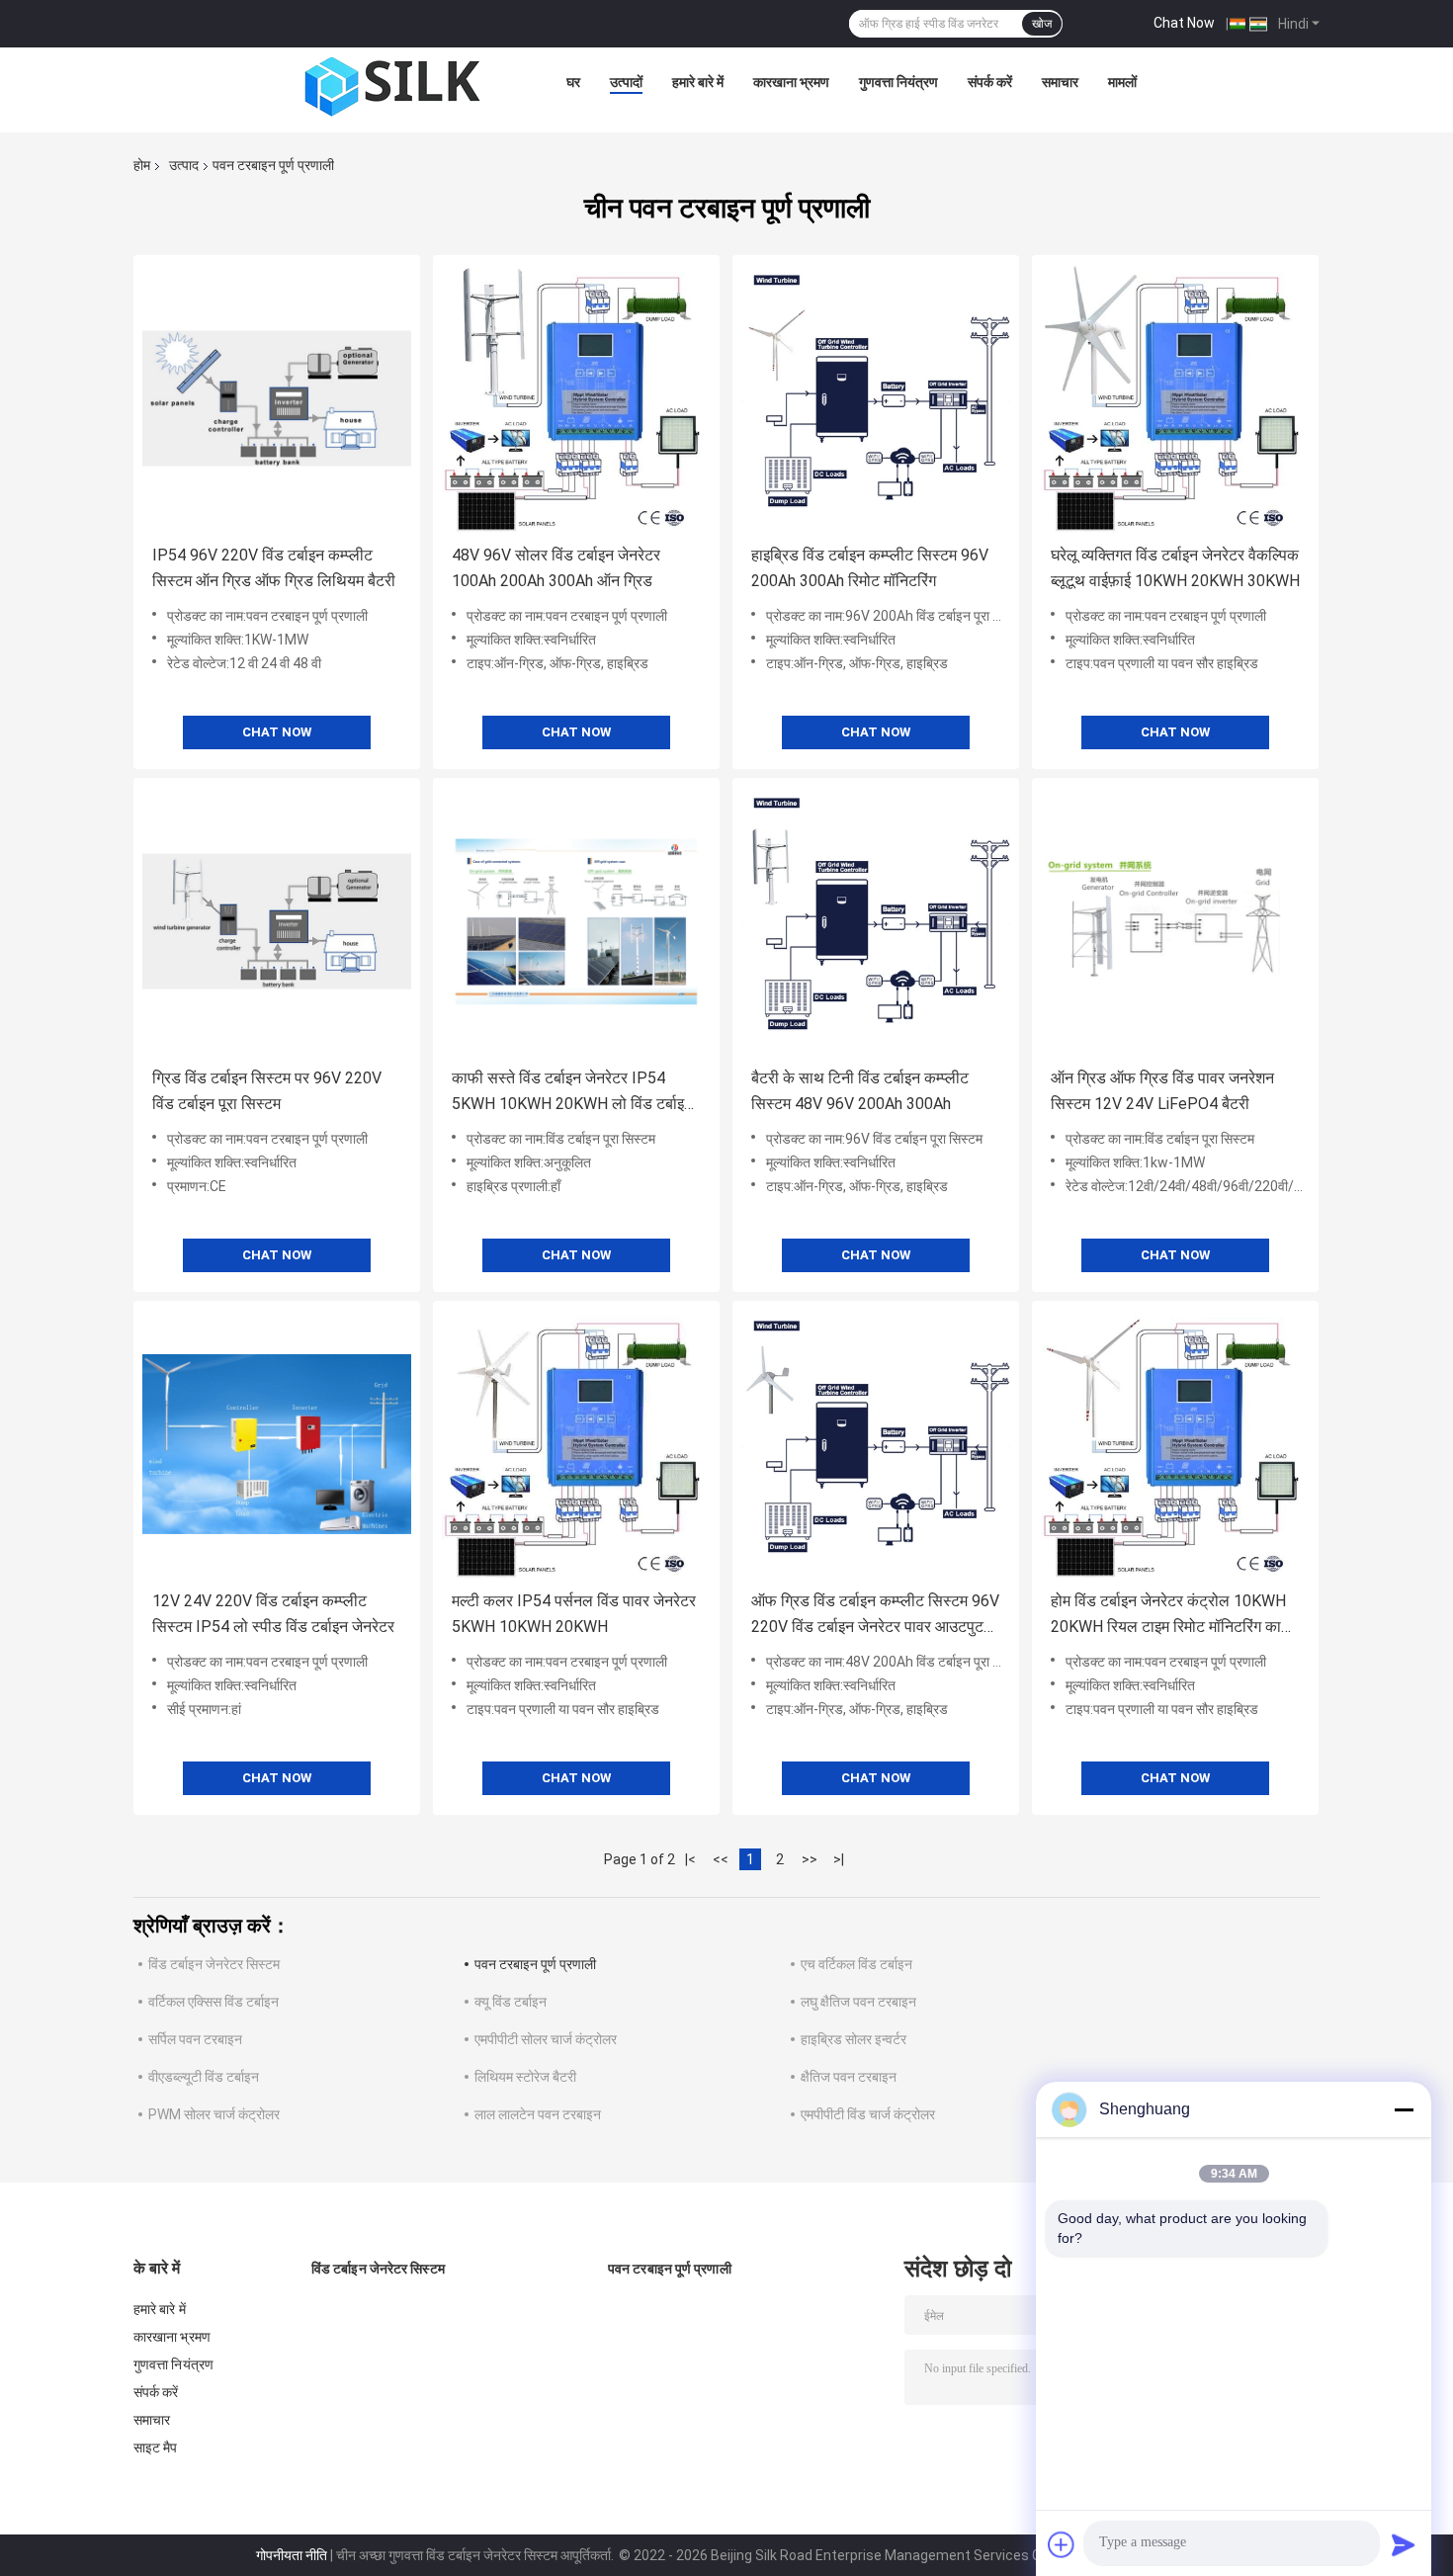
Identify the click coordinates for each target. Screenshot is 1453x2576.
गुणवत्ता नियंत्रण (898, 82)
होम (142, 165)
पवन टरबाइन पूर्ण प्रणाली (535, 1964)
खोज (1042, 24)
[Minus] (1404, 2109)
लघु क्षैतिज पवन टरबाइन (858, 2002)
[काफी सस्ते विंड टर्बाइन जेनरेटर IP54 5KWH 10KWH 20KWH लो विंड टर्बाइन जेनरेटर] (576, 921)
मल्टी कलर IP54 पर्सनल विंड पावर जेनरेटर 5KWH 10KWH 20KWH (574, 1614)
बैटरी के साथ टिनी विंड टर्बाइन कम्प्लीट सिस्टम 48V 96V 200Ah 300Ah (860, 1091)
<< (721, 1859)
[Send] (1404, 2544)
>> (810, 1859)
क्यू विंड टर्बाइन (511, 2002)
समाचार (1060, 82)
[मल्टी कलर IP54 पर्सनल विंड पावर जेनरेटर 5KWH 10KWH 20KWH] (576, 1444)
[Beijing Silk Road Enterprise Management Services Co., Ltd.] (395, 87)
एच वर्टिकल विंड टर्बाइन (856, 1964)
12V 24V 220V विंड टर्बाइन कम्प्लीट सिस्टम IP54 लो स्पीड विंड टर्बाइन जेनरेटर (273, 1614)
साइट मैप (156, 2447)
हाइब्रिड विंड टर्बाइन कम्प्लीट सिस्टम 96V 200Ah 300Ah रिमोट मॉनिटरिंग (870, 568)
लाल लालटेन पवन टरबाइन (538, 2114)
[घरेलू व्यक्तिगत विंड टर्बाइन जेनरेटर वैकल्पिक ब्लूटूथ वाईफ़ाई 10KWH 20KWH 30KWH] (1175, 398)
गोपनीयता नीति (292, 2555)
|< (690, 1859)
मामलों (1122, 82)
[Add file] (1062, 2544)
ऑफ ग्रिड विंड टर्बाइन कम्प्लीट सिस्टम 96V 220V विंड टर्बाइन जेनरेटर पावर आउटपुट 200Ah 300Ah (875, 1616)
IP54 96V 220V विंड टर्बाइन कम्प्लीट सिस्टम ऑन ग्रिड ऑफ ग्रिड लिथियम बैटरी (274, 568)
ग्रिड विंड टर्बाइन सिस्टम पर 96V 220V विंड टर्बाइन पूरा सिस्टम (267, 1091)
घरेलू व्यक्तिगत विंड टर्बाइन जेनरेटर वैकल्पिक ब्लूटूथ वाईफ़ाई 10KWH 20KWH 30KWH (1175, 568)
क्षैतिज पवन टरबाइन (849, 2077)
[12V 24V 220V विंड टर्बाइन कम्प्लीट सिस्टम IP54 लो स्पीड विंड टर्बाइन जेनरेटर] (277, 1444)
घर (573, 82)
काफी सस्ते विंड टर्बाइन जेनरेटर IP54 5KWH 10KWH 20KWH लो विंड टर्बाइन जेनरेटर (572, 1093)
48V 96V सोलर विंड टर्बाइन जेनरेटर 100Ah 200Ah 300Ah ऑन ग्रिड (556, 568)
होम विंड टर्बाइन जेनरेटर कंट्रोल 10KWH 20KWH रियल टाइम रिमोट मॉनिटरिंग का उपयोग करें (1168, 1616)
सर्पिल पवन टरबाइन (195, 2039)
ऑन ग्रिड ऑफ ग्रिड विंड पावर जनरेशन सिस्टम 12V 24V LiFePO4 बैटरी (1162, 1091)
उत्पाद (184, 165)
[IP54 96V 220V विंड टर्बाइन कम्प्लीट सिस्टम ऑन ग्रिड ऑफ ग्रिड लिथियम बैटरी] (277, 398)
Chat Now (1184, 23)
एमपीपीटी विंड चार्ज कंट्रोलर (868, 2114)
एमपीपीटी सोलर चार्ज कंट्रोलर (546, 2039)
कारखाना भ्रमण (791, 82)
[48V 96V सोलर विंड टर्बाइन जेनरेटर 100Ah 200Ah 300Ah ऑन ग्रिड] (576, 398)
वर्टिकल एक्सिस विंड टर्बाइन (214, 2002)
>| (839, 1859)
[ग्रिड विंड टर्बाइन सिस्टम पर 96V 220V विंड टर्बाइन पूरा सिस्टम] (277, 921)
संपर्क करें (990, 82)
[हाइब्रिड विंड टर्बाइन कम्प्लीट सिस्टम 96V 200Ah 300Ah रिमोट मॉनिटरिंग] (876, 398)
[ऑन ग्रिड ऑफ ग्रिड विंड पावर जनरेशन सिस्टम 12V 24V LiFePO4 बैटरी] (1175, 921)
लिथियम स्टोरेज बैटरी (525, 2077)
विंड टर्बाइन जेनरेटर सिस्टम (214, 1964)
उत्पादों (626, 82)
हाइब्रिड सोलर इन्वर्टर (854, 2039)
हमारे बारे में (698, 82)
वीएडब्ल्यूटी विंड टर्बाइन (204, 2077)
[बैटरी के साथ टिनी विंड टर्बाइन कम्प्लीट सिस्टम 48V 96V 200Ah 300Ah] (876, 921)
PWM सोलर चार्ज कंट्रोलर (214, 2114)
